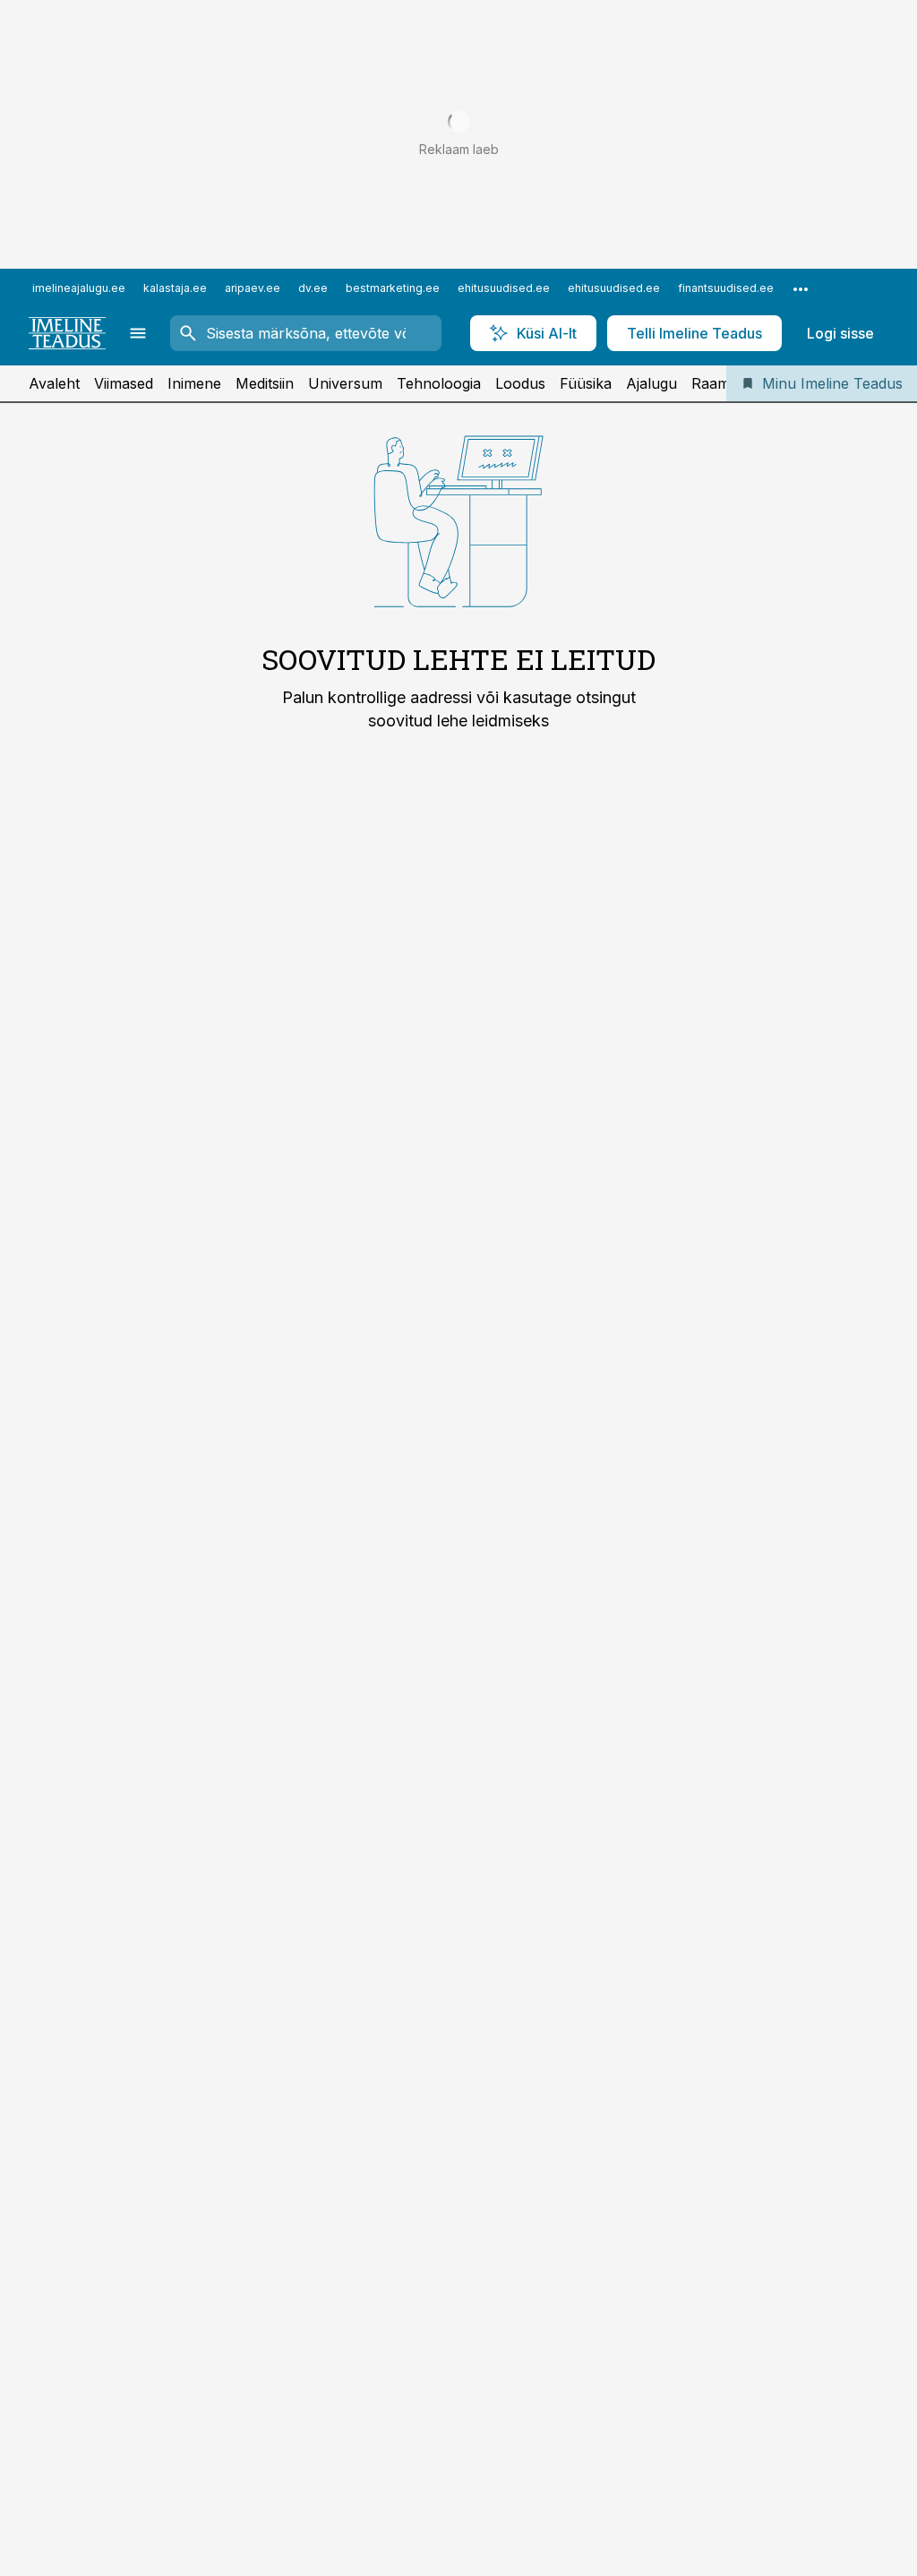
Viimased (124, 383)
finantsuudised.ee (726, 288)
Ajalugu (651, 383)
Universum (345, 383)
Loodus (520, 383)
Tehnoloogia (439, 383)
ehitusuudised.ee (504, 288)
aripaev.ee (253, 288)
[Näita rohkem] (801, 288)
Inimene (194, 383)
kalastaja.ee (175, 288)
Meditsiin (265, 383)
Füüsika (586, 383)
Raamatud (725, 383)
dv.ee (313, 288)
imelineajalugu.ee (79, 288)
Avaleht (54, 383)
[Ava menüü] (138, 333)
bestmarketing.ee (393, 288)
